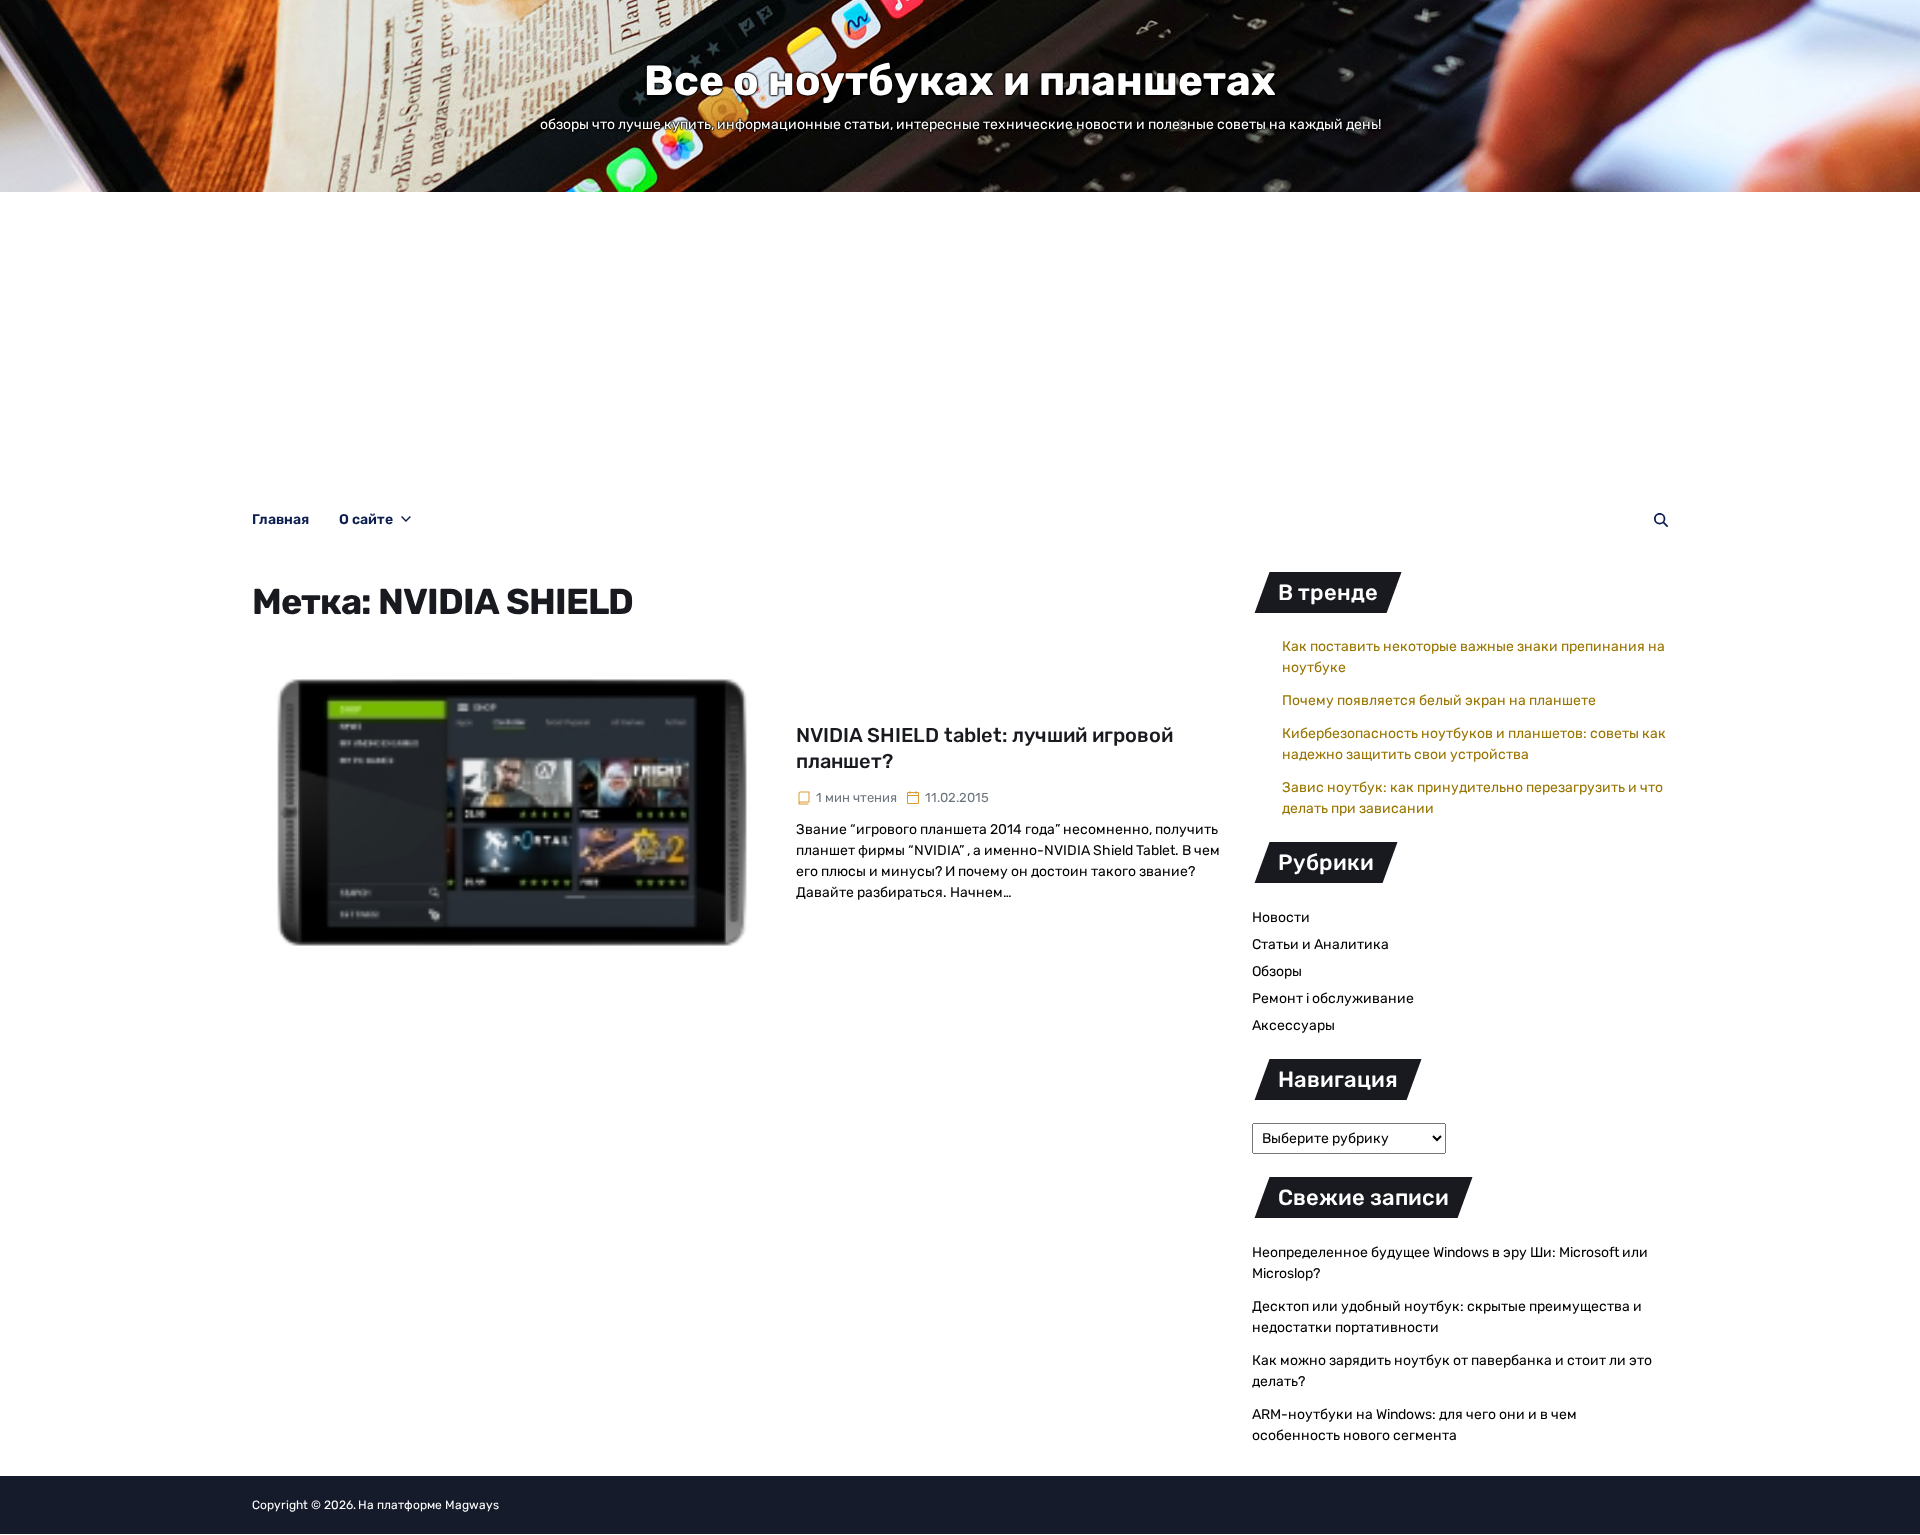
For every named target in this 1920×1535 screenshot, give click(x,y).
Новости (1281, 917)
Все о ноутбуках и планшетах (960, 81)
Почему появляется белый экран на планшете (1439, 700)
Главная (280, 519)
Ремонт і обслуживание (1333, 998)
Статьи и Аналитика (1320, 944)
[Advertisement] (960, 342)
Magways (472, 1505)
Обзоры (1277, 971)
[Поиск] (1661, 520)
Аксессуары (1293, 1025)
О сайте (366, 519)
